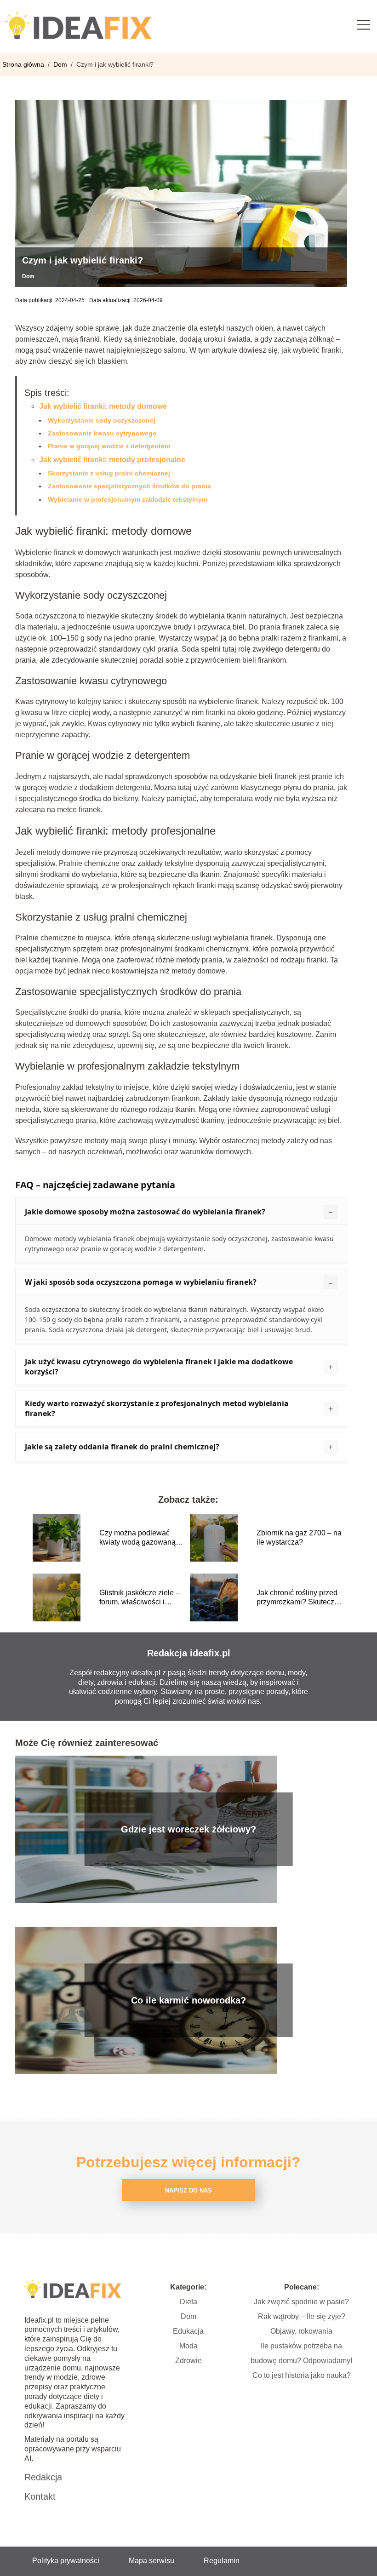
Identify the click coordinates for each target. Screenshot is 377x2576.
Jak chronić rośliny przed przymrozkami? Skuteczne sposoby (300, 1598)
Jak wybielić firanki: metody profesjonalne (112, 460)
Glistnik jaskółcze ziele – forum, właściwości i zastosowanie (140, 1598)
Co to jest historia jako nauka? (302, 2375)
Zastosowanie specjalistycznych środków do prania (129, 486)
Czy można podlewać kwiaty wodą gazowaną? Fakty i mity (140, 1538)
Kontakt (40, 2496)
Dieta (188, 2302)
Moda (188, 2346)
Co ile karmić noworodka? (188, 2000)
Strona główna (24, 64)
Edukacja (188, 2331)
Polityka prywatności (66, 2561)
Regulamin (222, 2561)
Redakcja (43, 2477)
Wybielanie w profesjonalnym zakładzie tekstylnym (128, 499)
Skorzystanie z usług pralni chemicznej (109, 473)
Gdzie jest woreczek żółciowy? (188, 1829)
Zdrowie (188, 2361)
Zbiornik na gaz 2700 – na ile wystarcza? (299, 1538)
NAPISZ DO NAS (188, 2190)
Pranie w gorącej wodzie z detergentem (109, 446)
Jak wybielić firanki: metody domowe (103, 406)
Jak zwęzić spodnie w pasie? (301, 2302)
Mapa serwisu (151, 2561)
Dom (61, 64)
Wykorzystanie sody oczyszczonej (102, 420)
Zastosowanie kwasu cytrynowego (102, 433)
